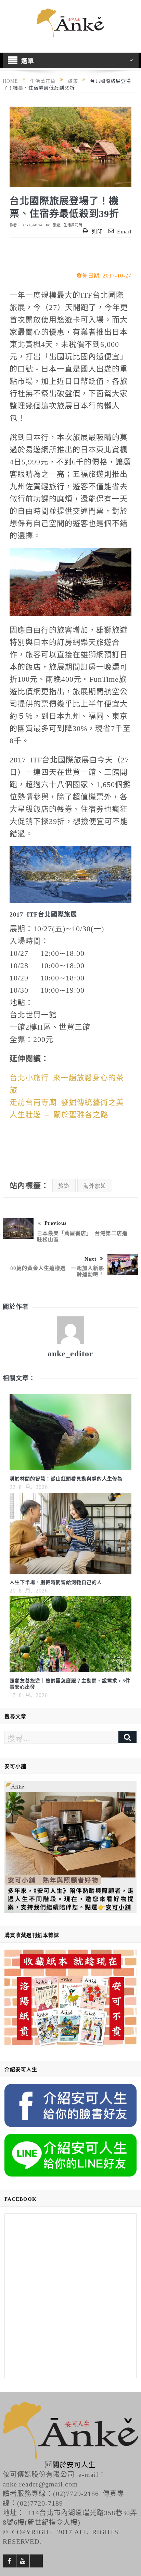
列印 (97, 231)
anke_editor (33, 225)
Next (91, 1258)
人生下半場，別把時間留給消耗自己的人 (56, 1582)
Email (124, 231)
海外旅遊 (95, 1185)
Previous (56, 1223)
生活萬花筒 (73, 225)
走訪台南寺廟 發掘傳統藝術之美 (67, 1101)
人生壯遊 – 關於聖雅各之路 (59, 1114)
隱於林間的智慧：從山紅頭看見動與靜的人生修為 (66, 1478)
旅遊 (56, 225)
